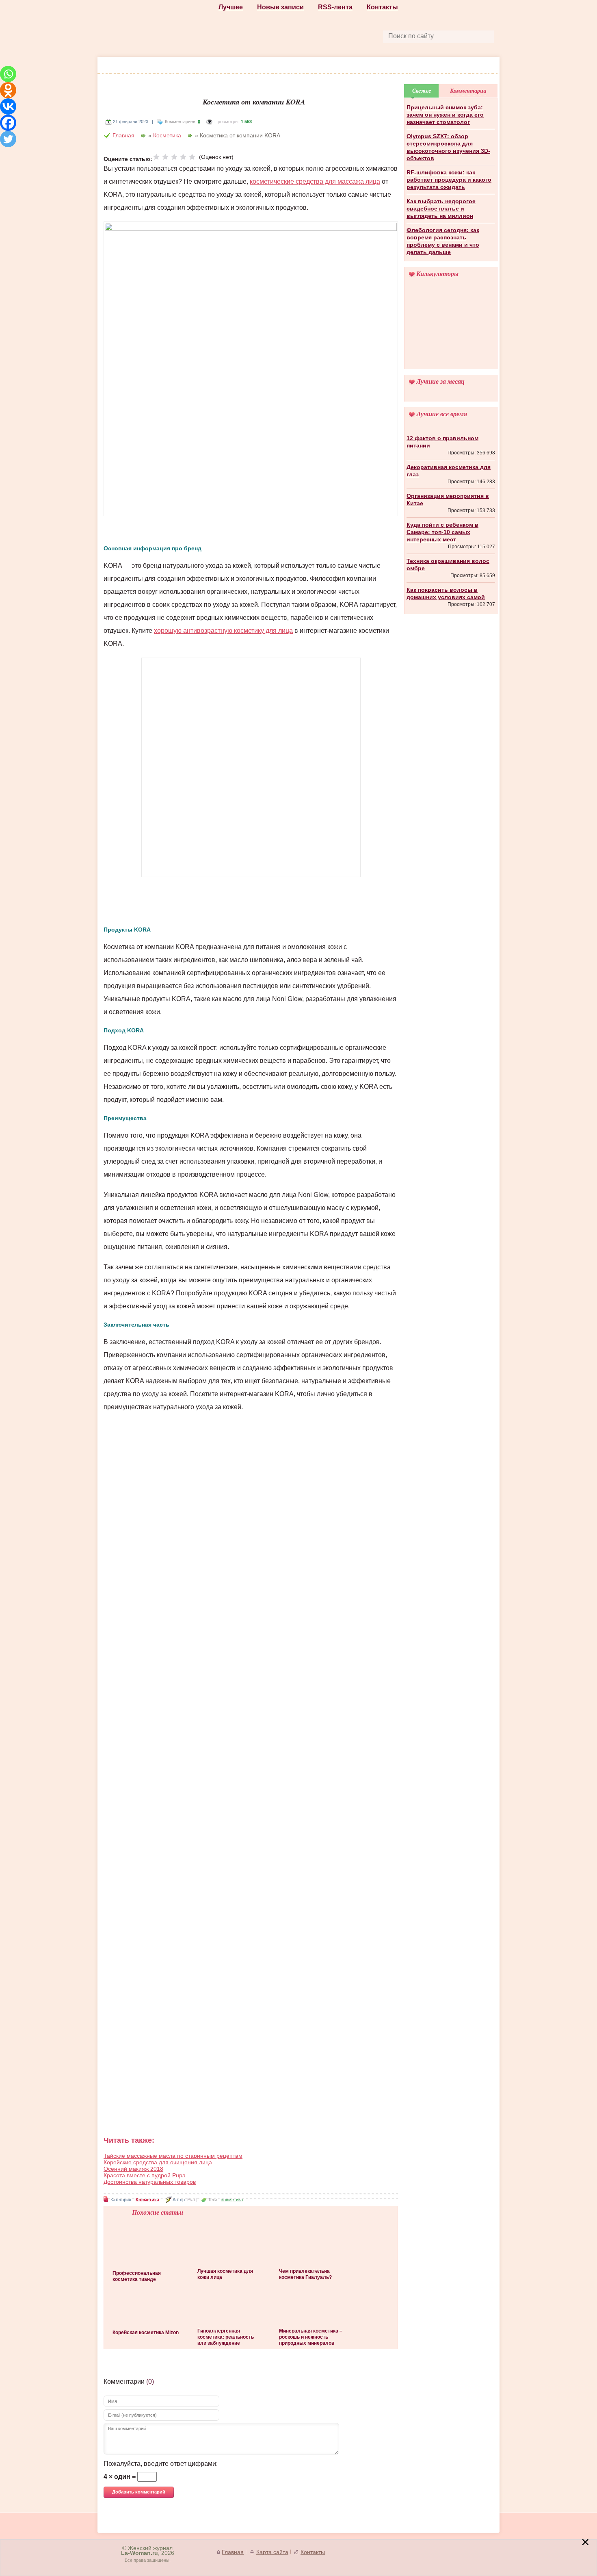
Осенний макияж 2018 (133, 2169)
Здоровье (285, 66)
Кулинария (363, 66)
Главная (123, 135)
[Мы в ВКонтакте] (337, 36)
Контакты (382, 7)
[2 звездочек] (165, 157)
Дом (434, 66)
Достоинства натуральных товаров (150, 2182)
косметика (232, 2200)
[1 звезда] (156, 157)
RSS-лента (335, 7)
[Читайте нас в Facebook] (281, 36)
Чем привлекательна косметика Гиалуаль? (305, 2274)
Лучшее (231, 7)
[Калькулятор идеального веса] (451, 329)
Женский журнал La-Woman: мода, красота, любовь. (159, 29)
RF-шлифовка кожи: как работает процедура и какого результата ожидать (449, 180)
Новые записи (280, 7)
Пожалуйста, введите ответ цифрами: (161, 2464)
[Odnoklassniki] (8, 90)
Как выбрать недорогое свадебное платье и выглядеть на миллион (441, 209)
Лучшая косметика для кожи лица (225, 2274)
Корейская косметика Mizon (146, 2333)
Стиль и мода (147, 66)
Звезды (404, 66)
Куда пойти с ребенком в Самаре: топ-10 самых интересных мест (442, 532)
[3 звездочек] (174, 157)
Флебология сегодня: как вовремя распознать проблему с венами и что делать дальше (443, 241)
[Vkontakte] (8, 106)
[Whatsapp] (8, 74)
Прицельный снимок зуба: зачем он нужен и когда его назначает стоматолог (445, 115)
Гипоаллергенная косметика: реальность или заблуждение (226, 2337)
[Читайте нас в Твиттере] (318, 36)
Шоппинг (196, 66)
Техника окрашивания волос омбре (448, 565)
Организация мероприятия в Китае (448, 500)
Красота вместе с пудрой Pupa (145, 2175)
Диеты (323, 66)
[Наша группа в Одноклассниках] (299, 36)
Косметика (240, 66)
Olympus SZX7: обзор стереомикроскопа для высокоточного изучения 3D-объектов (448, 147)
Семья (463, 66)
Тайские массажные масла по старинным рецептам (173, 2156)
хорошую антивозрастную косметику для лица (223, 631)
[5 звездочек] (192, 157)
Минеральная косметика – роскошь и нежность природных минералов (311, 2337)
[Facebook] (8, 123)
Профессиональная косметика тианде (137, 2276)
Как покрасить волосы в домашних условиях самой (446, 593)
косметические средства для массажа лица (315, 181)
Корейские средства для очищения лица (158, 2162)
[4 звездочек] (183, 157)
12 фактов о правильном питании (442, 442)
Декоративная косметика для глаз (449, 471)
